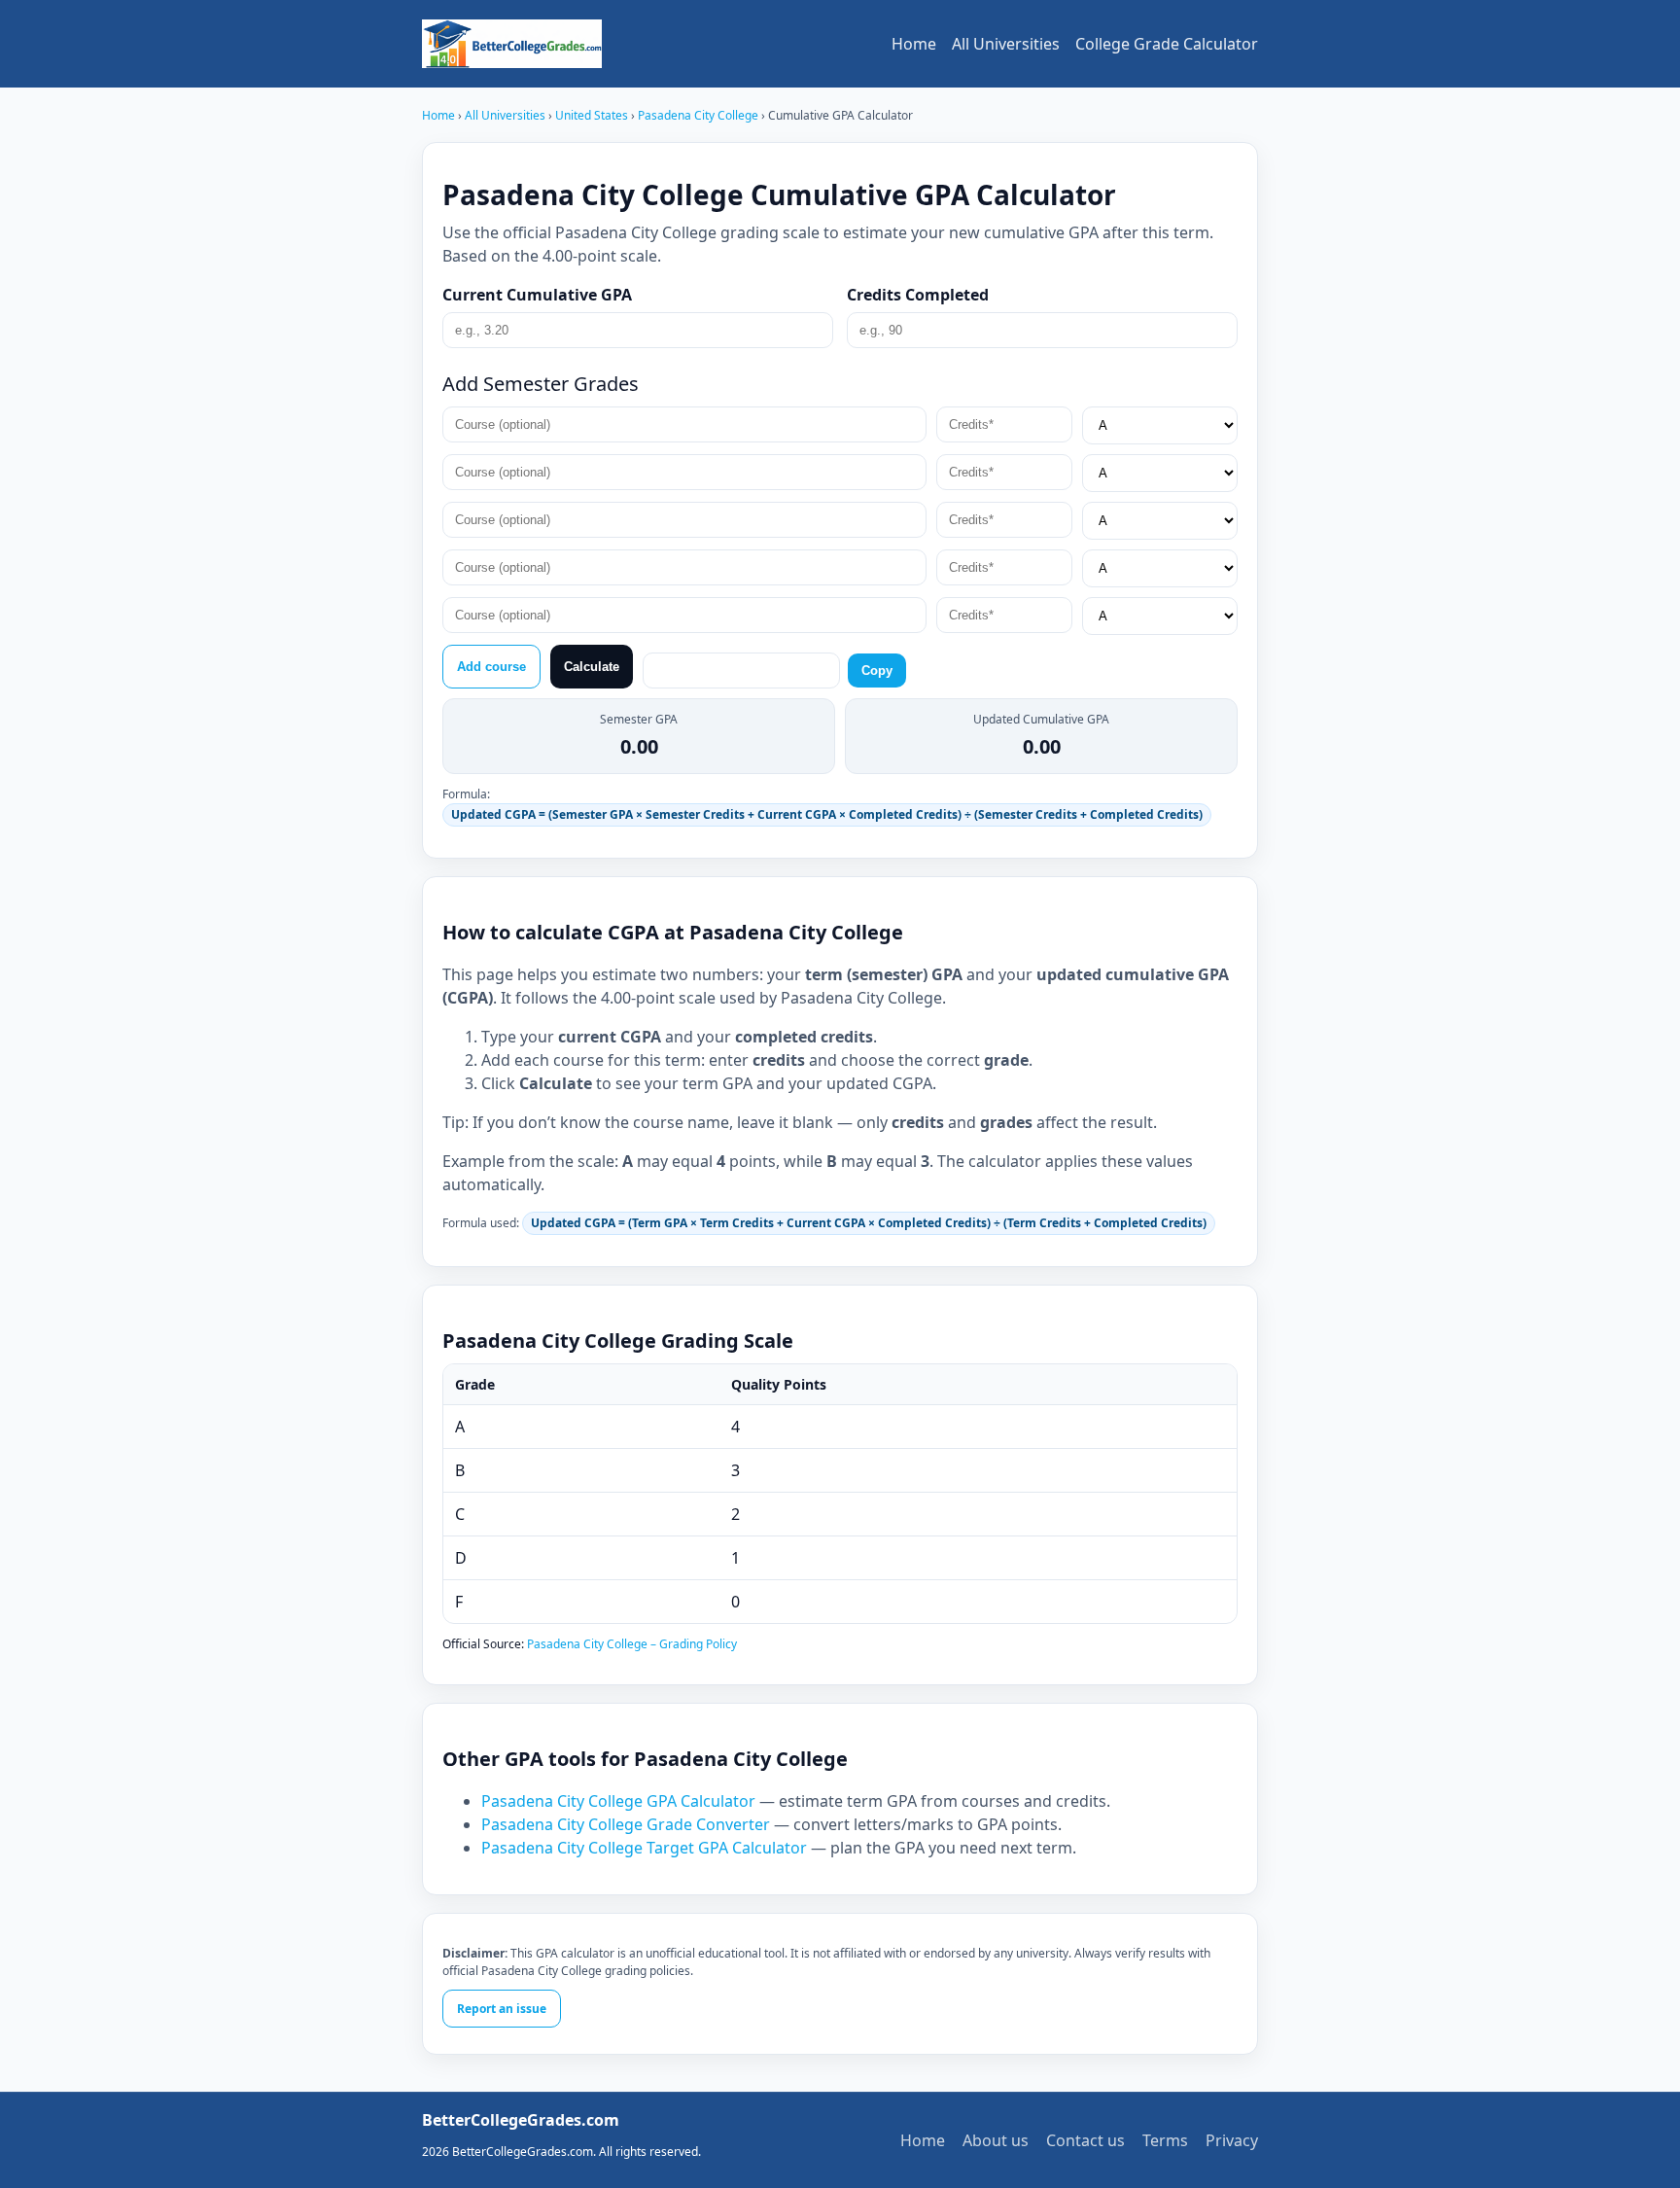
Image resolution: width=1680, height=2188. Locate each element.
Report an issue (502, 2009)
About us (996, 2140)
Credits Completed (918, 295)
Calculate (592, 667)
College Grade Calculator (1167, 44)
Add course (491, 667)
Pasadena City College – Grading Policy (632, 1644)
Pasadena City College (700, 115)
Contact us (1085, 2140)
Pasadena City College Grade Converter (626, 1824)
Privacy (1232, 2140)
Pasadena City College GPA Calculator (618, 1801)
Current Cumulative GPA (537, 295)
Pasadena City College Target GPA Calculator (644, 1848)
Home (914, 44)
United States (593, 115)
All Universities (1006, 44)
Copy (877, 671)
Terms (1165, 2140)
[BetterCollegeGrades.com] (512, 44)
